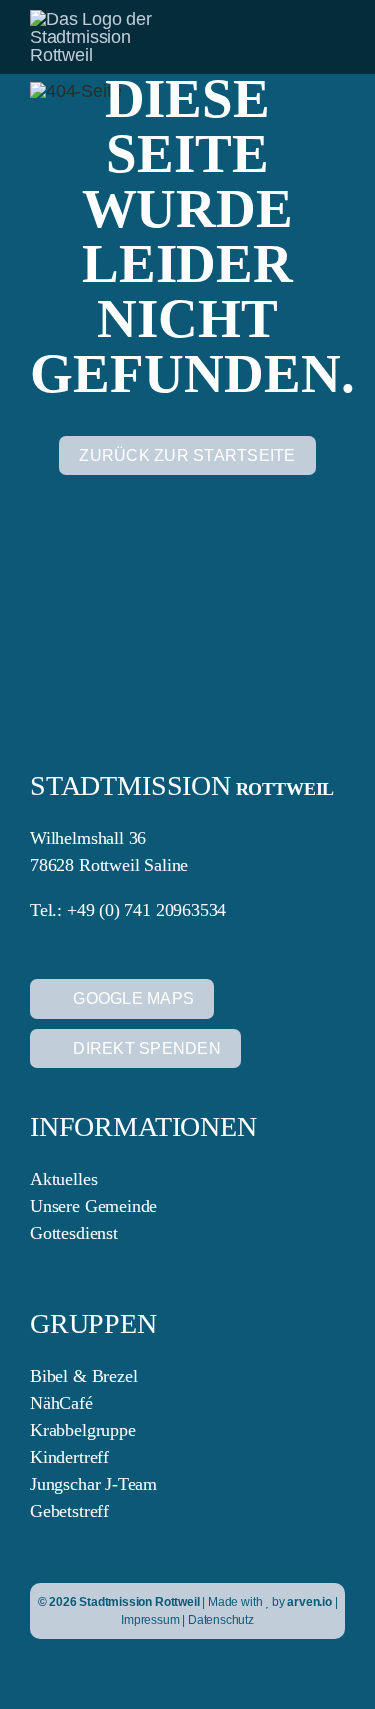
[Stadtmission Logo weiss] (105, 19)
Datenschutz (221, 1620)
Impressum (150, 1620)
